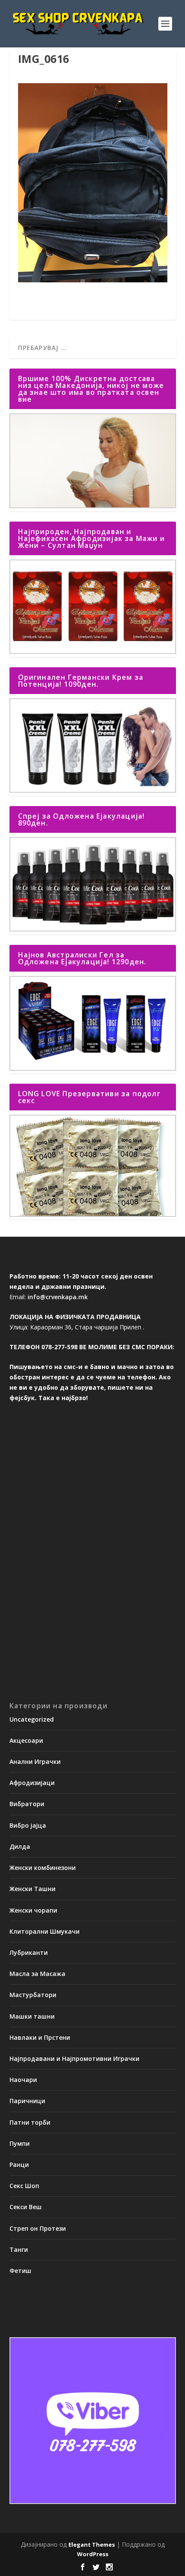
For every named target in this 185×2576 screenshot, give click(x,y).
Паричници (27, 2101)
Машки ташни (32, 2016)
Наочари (23, 2080)
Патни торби (30, 2122)
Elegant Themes (92, 2545)
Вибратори (27, 1804)
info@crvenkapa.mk (58, 1297)
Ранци (19, 2165)
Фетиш (20, 2271)
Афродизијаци (32, 1783)
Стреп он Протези (38, 2228)
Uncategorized (32, 1719)
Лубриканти (29, 1952)
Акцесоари (26, 1740)
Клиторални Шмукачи (45, 1931)
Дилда (20, 1846)
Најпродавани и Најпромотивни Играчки (74, 2059)
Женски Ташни (32, 1889)
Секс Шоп (24, 2186)
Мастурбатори (33, 1995)
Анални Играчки (35, 1762)
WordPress (93, 2554)
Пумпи (20, 2143)
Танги (19, 2249)
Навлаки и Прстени (40, 2037)
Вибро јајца (28, 1825)
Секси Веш (26, 2207)
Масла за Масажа (37, 1974)
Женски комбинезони (43, 1868)
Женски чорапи (33, 1910)
